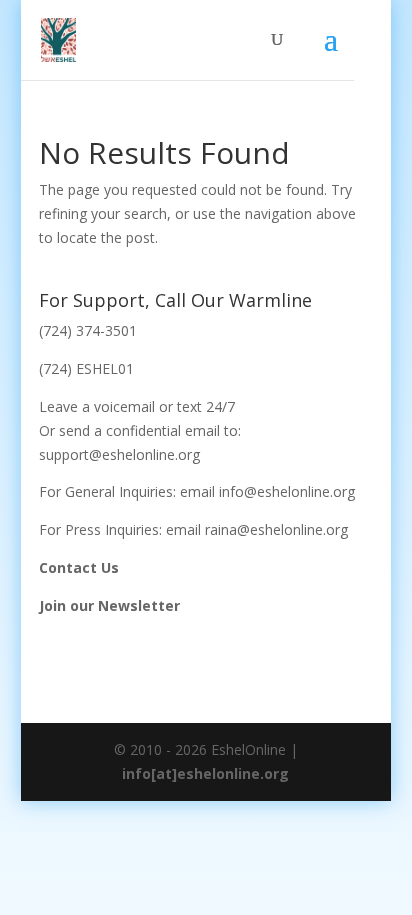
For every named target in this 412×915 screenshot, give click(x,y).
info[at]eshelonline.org (205, 773)
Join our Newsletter (109, 605)
